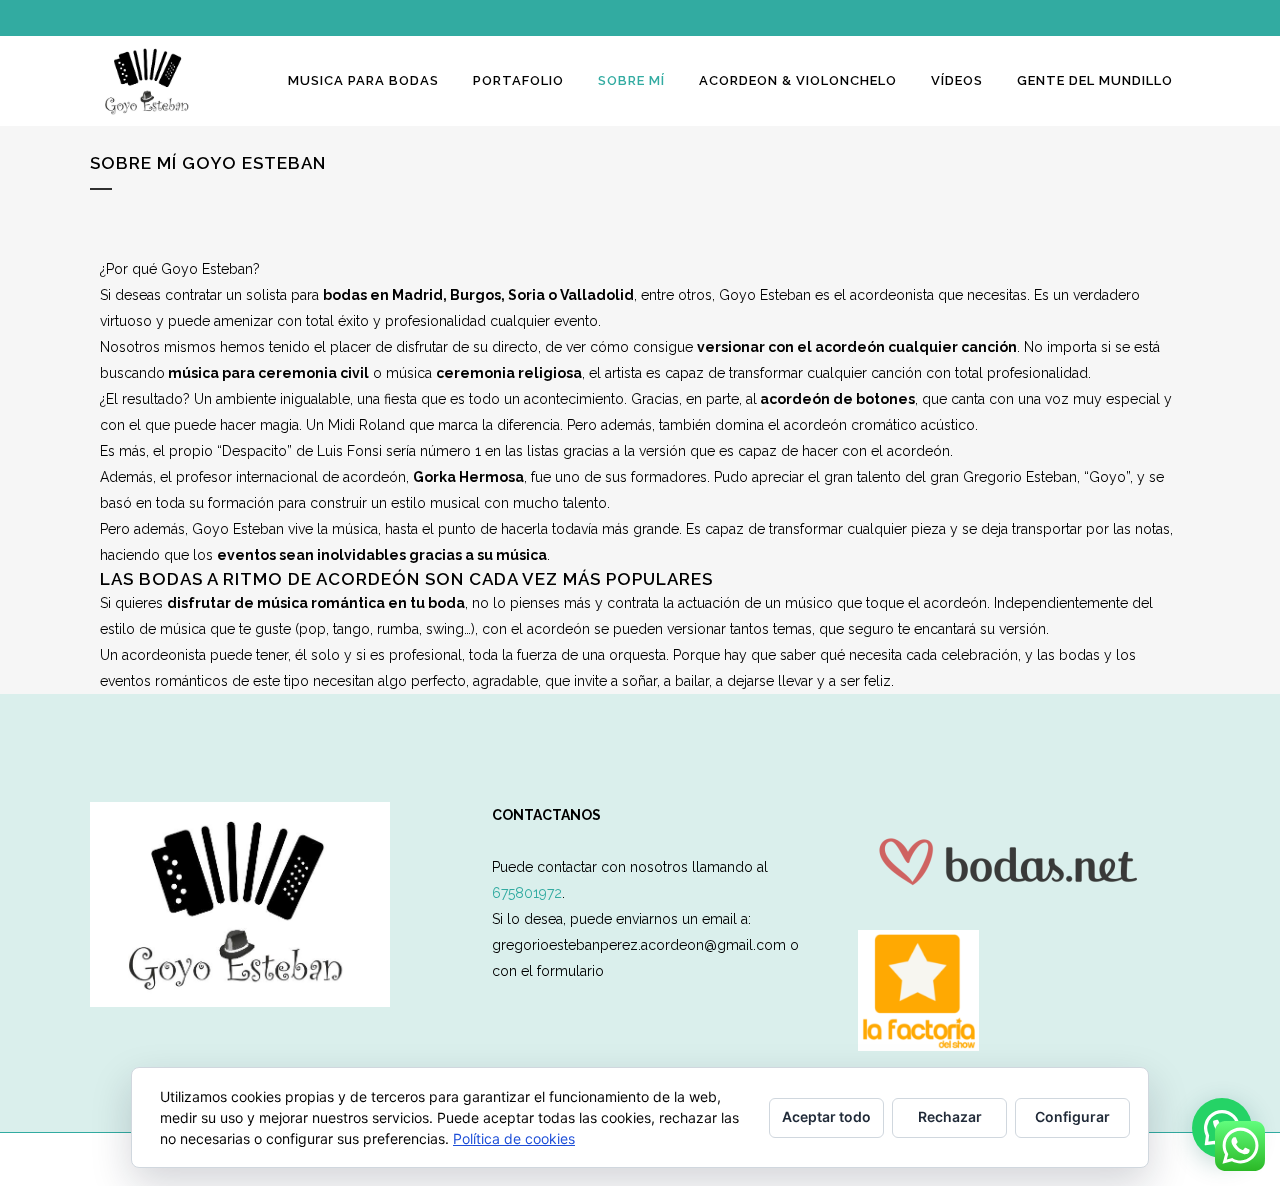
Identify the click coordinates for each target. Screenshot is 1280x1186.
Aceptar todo (826, 1116)
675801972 (527, 893)
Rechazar (950, 1116)
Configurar (1072, 1116)
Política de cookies (514, 1138)
